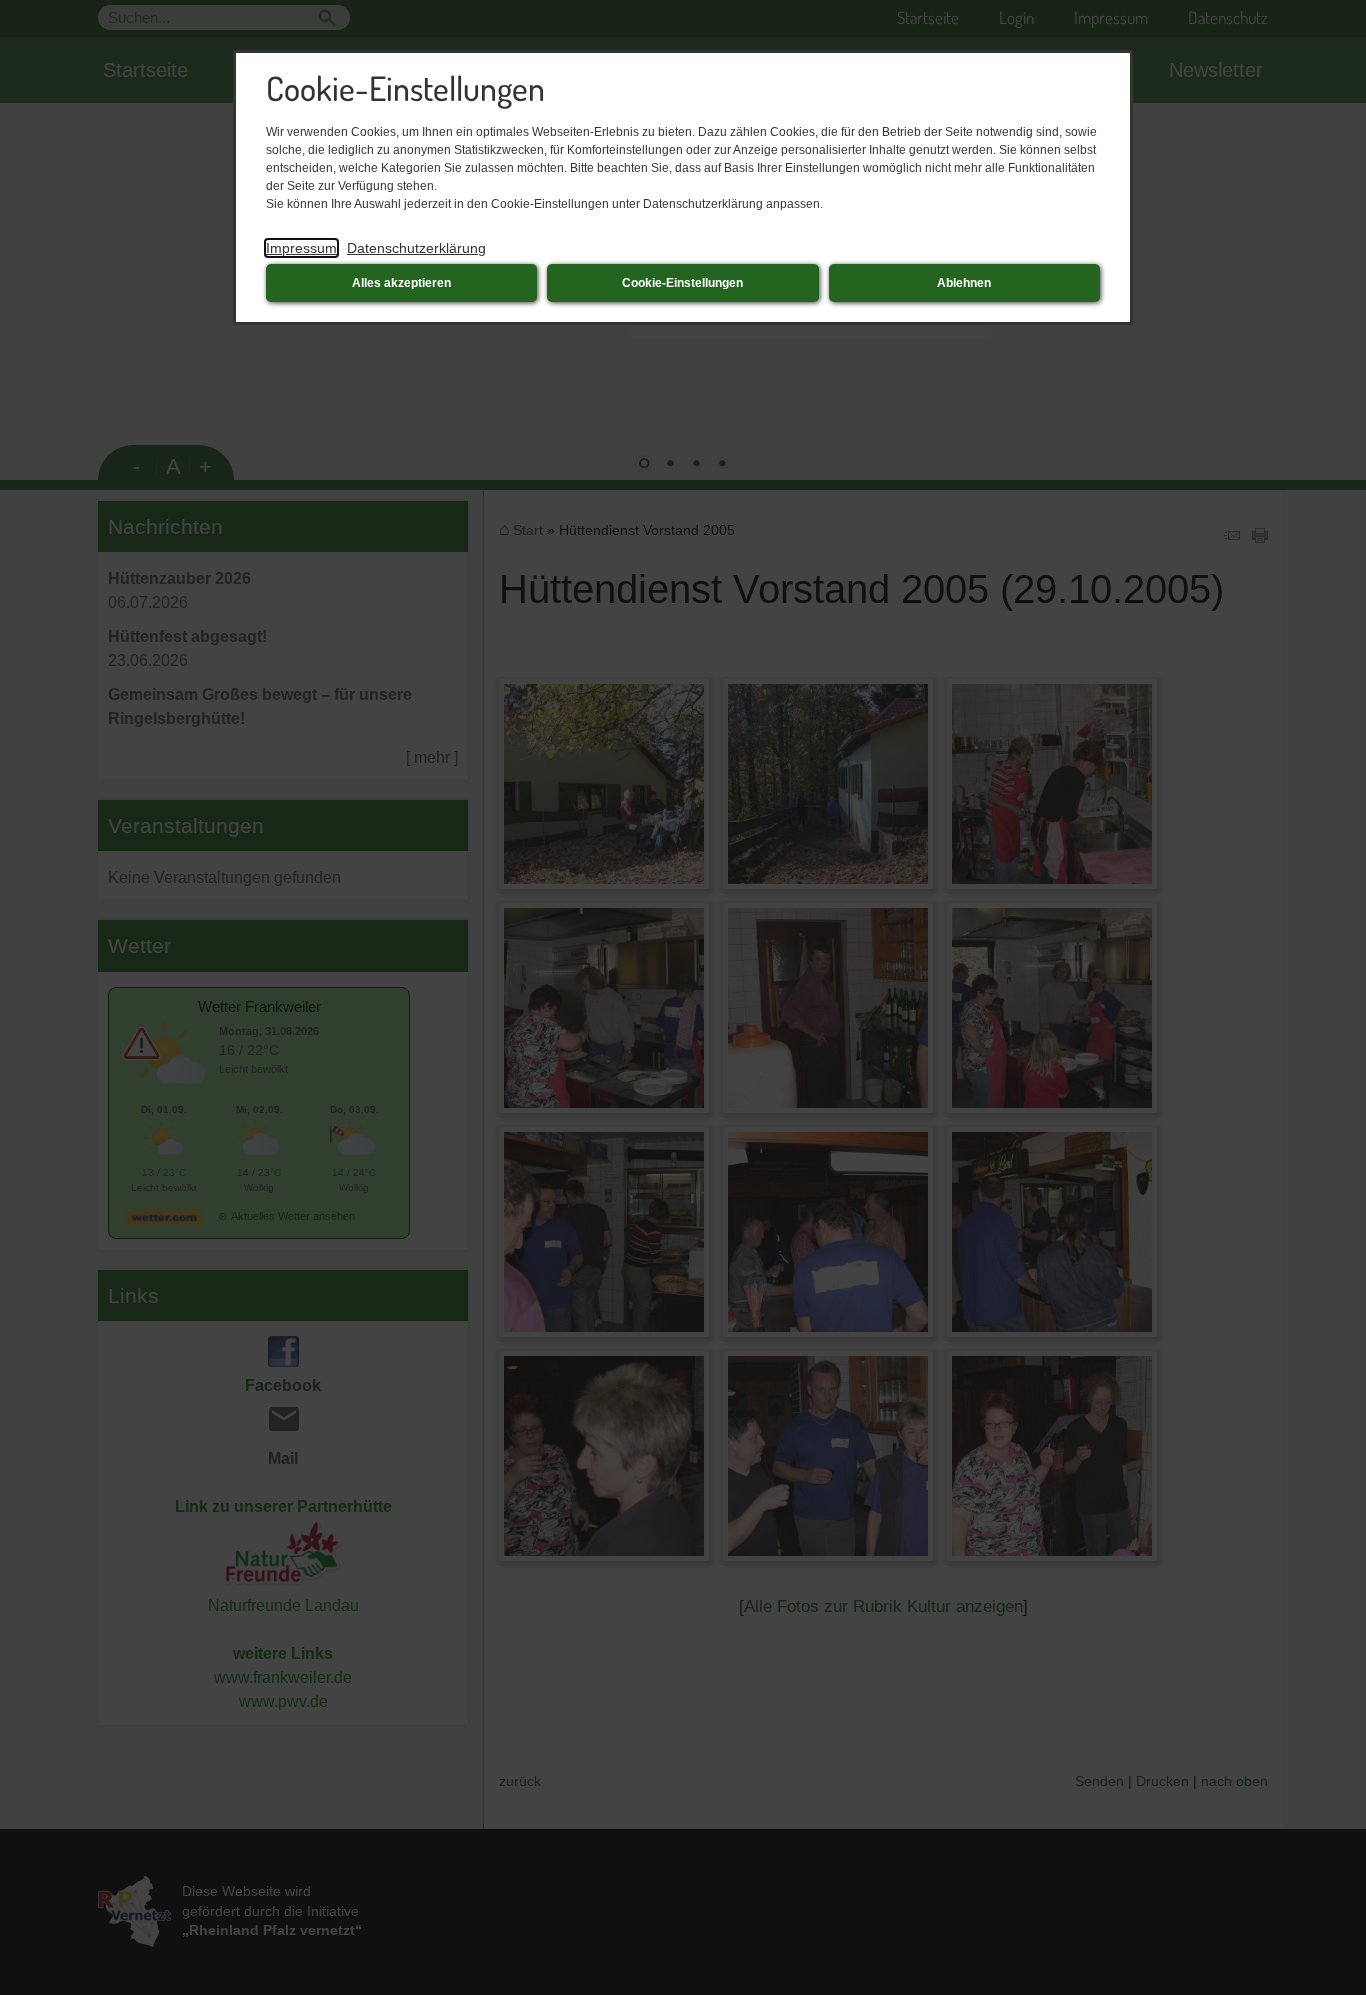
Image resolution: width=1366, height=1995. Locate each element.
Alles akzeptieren (401, 283)
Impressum (301, 248)
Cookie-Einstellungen (682, 283)
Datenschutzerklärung (416, 248)
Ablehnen (964, 283)
